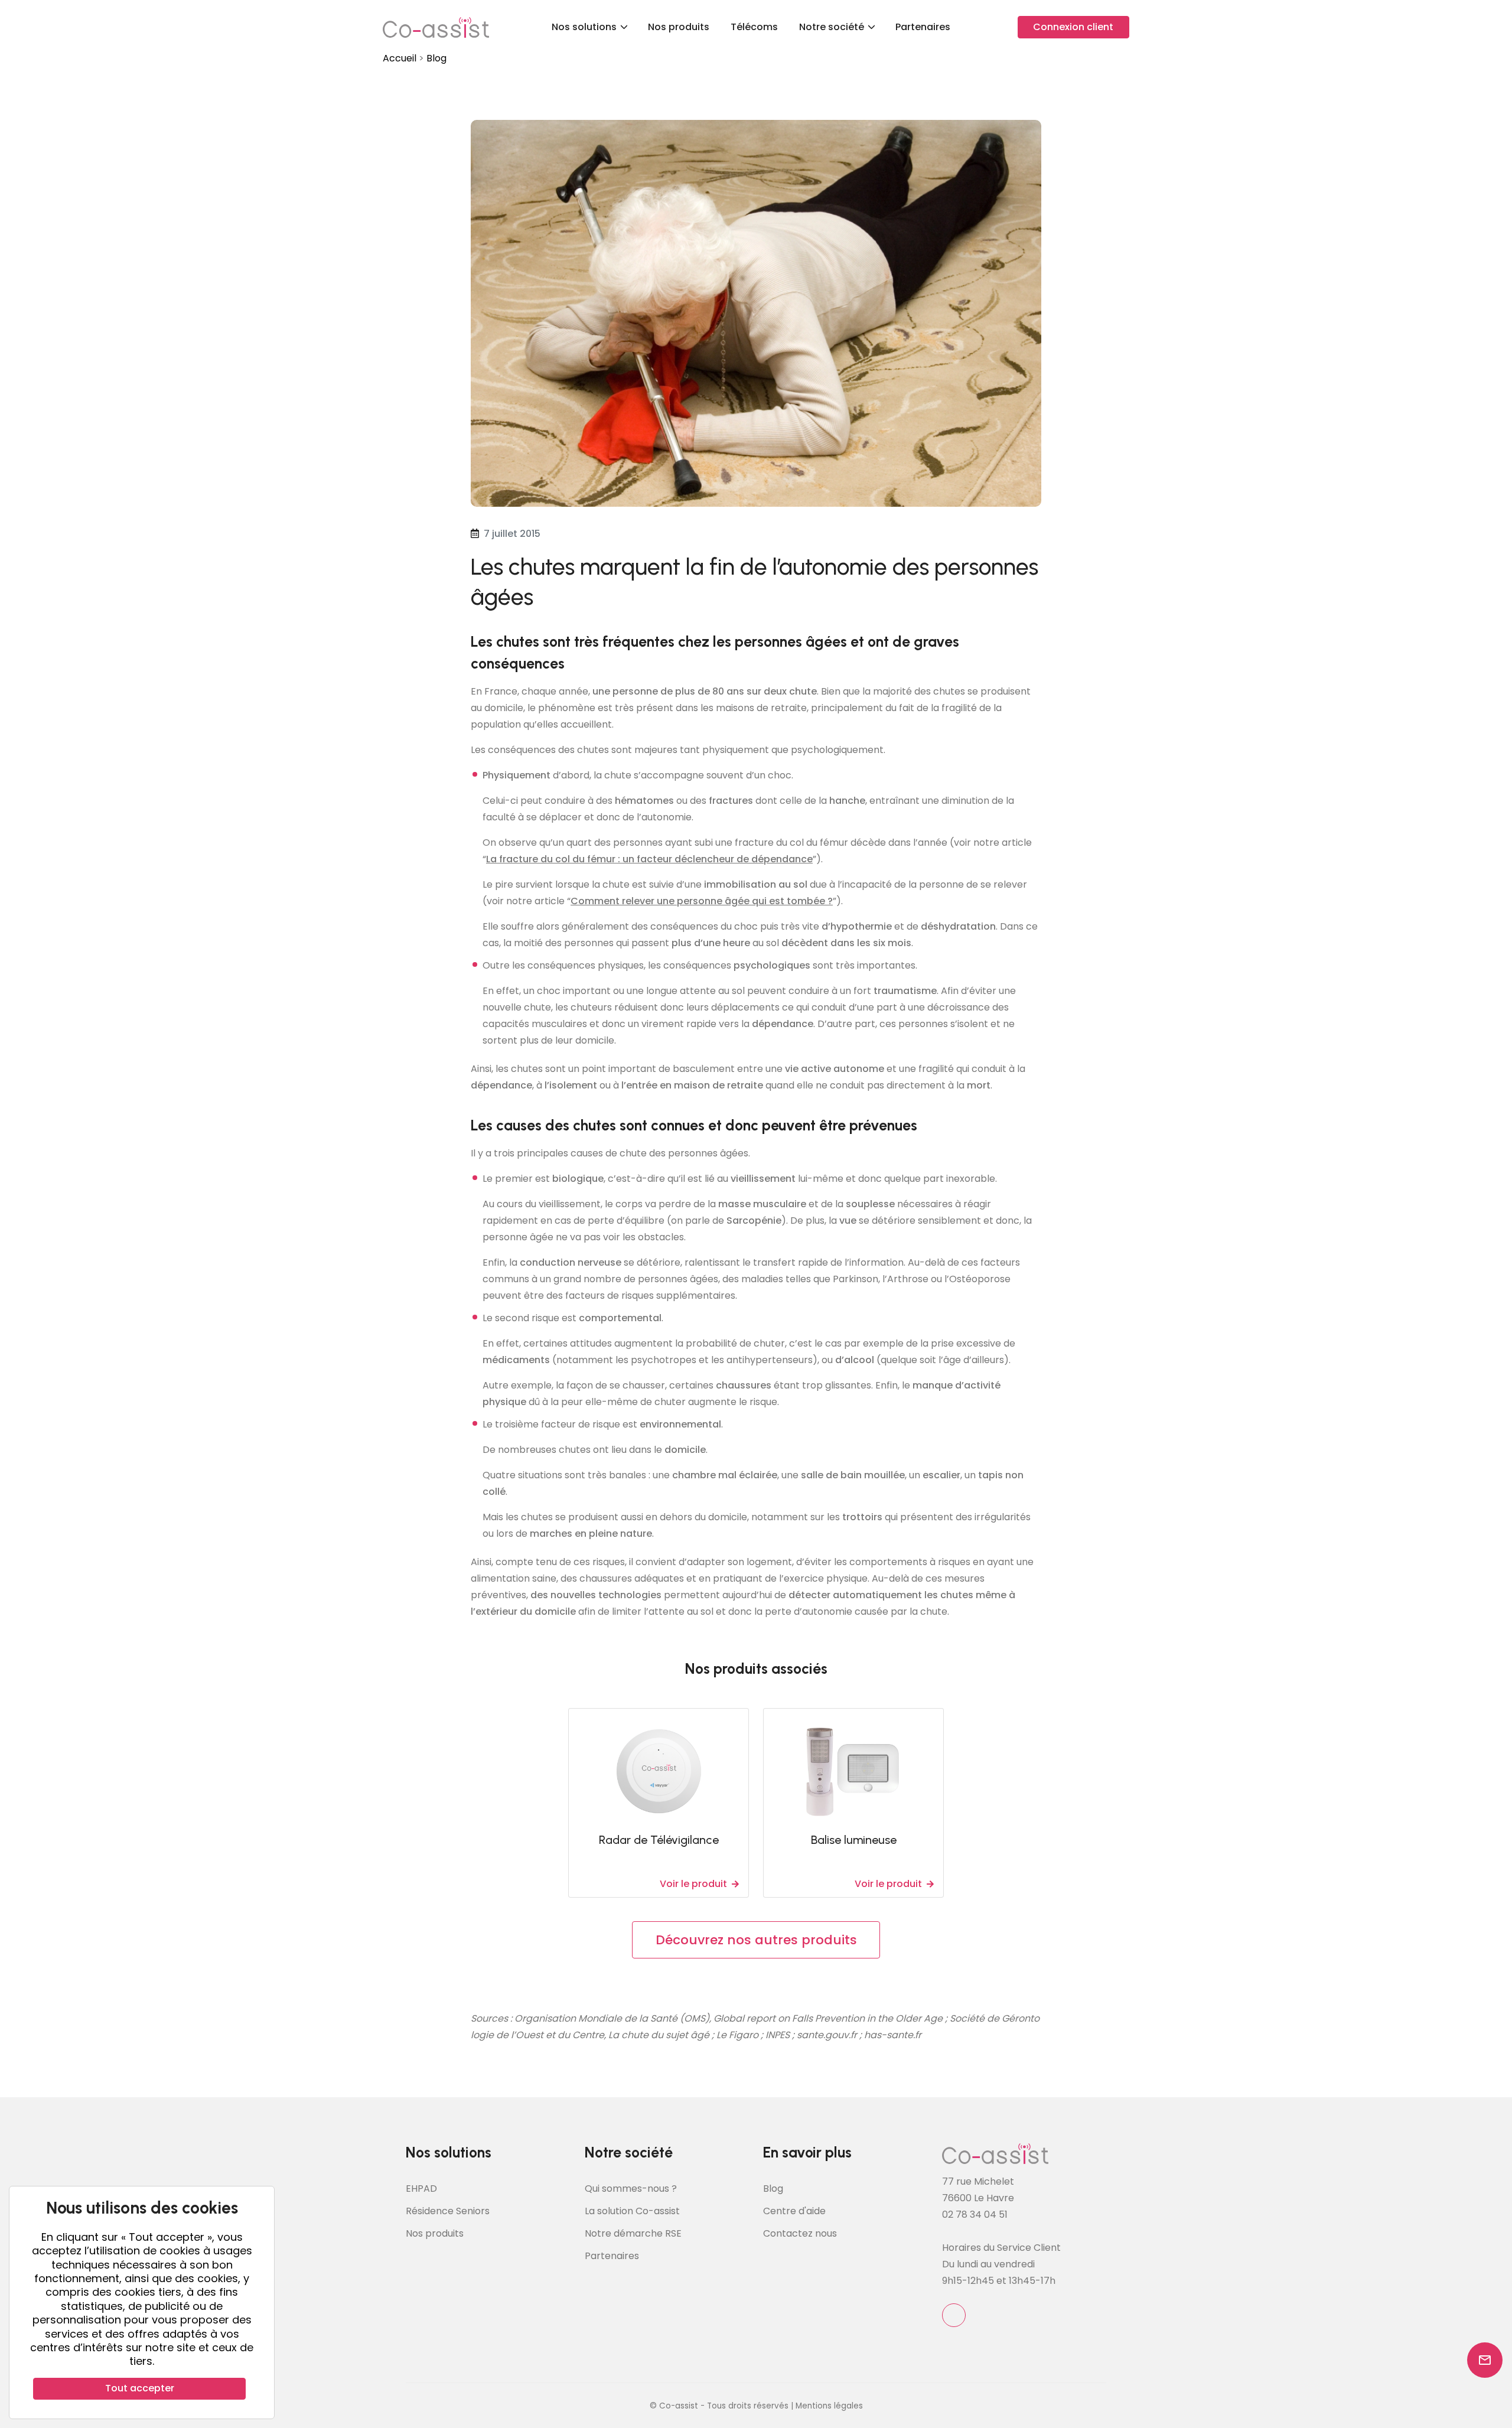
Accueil (400, 58)
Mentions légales (829, 2406)
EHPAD (421, 2189)
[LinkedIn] (954, 2315)
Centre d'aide (794, 2211)
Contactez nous (800, 2233)
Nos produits (679, 27)
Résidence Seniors (448, 2211)
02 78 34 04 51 (975, 2214)
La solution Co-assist (632, 2211)
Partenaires (923, 27)
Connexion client (1073, 27)
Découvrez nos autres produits (756, 1940)
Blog (436, 58)
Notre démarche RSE (633, 2233)
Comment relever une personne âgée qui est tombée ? (702, 901)
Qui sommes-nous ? (631, 2189)
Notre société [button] (833, 27)
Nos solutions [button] (585, 27)
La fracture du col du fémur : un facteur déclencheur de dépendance (649, 859)
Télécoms (754, 27)
